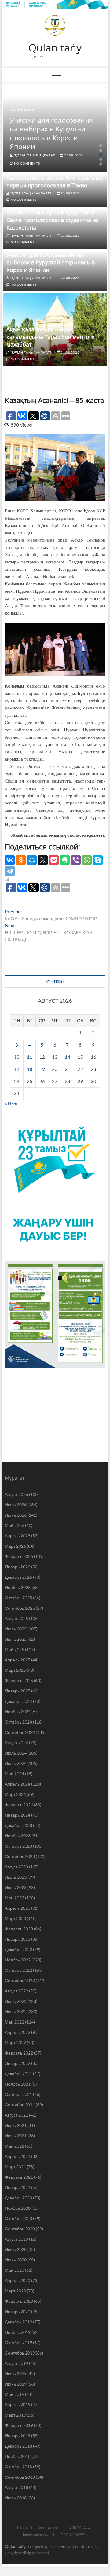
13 (55, 1057)
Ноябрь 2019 (18, 2332)
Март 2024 (15, 1794)
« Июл (11, 1103)
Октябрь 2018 (18, 2467)
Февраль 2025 (19, 1680)
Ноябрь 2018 (18, 2456)
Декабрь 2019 (18, 2322)
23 (94, 1069)
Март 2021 (15, 2167)
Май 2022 (15, 2022)
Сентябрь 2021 (20, 2105)
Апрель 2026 (18, 1536)
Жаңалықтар (22, 110)
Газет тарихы (48, 2527)
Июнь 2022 (16, 2011)
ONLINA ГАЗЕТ (80, 2527)
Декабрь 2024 (18, 1701)
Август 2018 (16, 2487)
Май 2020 (15, 2270)
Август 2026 (16, 1494)
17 (17, 1069)
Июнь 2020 (16, 2260)
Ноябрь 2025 (18, 1587)
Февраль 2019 (19, 2425)
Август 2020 (16, 2239)
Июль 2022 (16, 2001)
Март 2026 (15, 1546)
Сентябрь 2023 (20, 1856)
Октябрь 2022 (18, 1970)
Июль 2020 (16, 2249)
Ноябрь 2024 (18, 1712)
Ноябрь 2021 (18, 2084)
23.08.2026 (73, 155)
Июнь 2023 (16, 1887)
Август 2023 (16, 1867)
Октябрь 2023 (18, 1846)
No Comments (26, 163)
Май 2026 (15, 1525)
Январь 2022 (18, 2063)
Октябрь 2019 (18, 2342)
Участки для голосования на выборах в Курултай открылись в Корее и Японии (51, 133)
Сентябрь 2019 (20, 2353)
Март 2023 (15, 1918)
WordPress (84, 2547)
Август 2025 (16, 1618)
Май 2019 (15, 2394)
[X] (43, 860)
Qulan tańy (55, 48)
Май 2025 (15, 1649)
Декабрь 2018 (18, 2446)
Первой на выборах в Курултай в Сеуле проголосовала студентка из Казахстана (53, 220)
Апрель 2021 (18, 2156)
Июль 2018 (16, 2498)
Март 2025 (15, 1670)
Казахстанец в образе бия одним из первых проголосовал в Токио (54, 181)
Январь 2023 (18, 1939)
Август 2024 (16, 1743)
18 (30, 1069)
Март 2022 (15, 2043)
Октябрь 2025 (18, 1598)
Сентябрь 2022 (20, 1980)
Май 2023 (15, 1898)
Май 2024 (15, 1774)
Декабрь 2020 (18, 2198)
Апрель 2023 (18, 1908)
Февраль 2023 (19, 1929)
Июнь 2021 (16, 2136)
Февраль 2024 (19, 1805)
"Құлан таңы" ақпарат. (34, 155)
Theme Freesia (61, 2547)
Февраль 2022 (19, 2053)
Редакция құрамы (73, 2534)
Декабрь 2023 (18, 1825)
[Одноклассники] (21, 860)
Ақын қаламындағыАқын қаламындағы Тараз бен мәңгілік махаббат (51, 337)
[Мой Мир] (32, 860)
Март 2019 (15, 2415)
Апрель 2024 (18, 1784)
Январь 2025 (18, 1691)
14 (68, 1057)
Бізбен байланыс (36, 2534)
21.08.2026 (70, 352)
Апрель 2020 (18, 2280)
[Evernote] (65, 860)
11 (30, 1057)
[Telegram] (10, 871)
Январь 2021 (18, 2187)
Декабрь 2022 (18, 1949)
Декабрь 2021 (18, 2074)
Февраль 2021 (19, 2177)
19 (42, 1069)
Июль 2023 (16, 1877)
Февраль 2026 (19, 1556)
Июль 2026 (16, 1505)
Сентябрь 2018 (20, 2477)
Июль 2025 (16, 1629)
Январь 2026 (18, 1567)
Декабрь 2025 (18, 1577)
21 (68, 1069)
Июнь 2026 (16, 1515)
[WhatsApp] (87, 860)
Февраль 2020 (19, 2301)
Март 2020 (15, 2291)
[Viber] (76, 860)
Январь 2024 (18, 1815)
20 (55, 1069)
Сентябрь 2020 (20, 2229)
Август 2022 (16, 1991)
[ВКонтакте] (10, 860)
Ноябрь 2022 (18, 1960)
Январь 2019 (18, 2436)
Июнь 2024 (16, 1763)
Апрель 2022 (18, 2032)
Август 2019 (16, 2363)
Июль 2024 (16, 1753)
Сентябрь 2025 (20, 1608)
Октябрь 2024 (18, 1722)
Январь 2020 (18, 2311)
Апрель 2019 (18, 2405)
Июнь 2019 (16, 2384)
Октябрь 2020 (18, 2218)
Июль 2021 (16, 2125)
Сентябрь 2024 (20, 1732)
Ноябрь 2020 (18, 2208)
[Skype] (98, 860)
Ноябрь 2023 (18, 1836)
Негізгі (22, 2527)
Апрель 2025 (18, 1660)
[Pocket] (54, 860)
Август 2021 (16, 2115)
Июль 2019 (16, 2374)
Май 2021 (15, 2146)
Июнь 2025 (16, 1639)
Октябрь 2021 (18, 2094)
